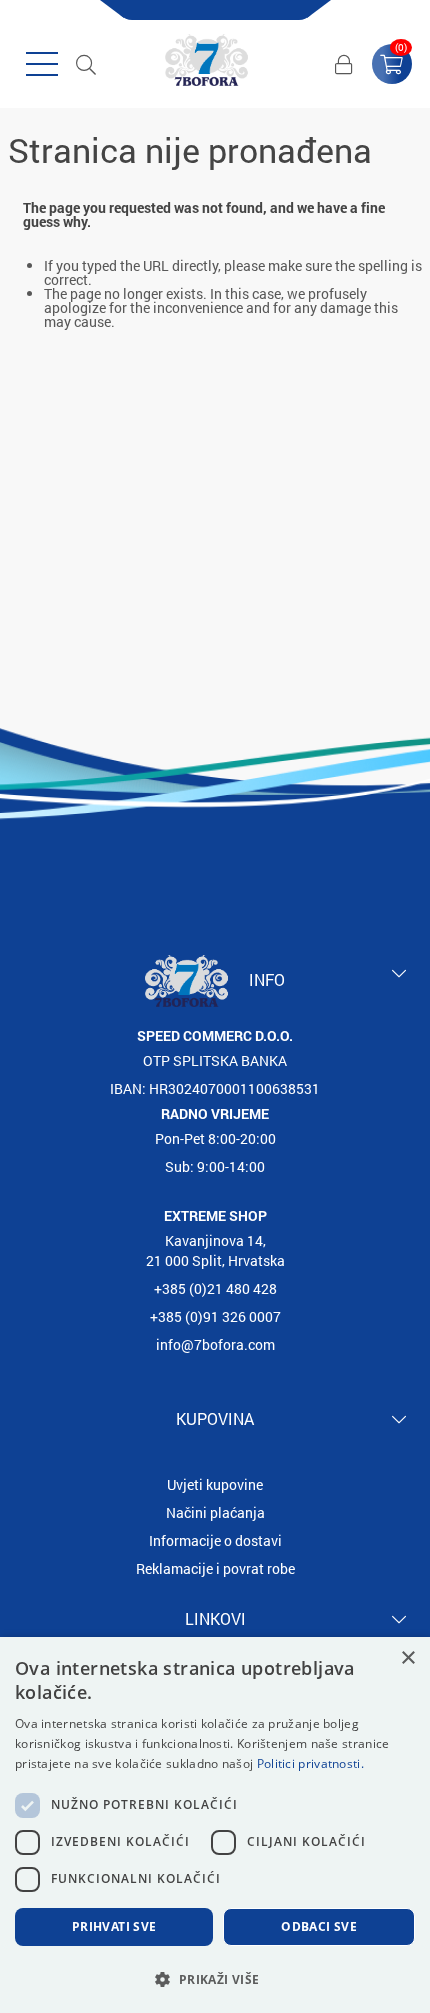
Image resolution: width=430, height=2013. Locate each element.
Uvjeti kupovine (215, 1484)
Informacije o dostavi (215, 1540)
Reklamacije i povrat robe (215, 1568)
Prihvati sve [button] (114, 1926)
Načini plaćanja (215, 1512)
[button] (215, 1978)
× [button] (407, 1658)
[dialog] (215, 1825)
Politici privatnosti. (310, 1763)
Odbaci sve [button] (319, 1926)
